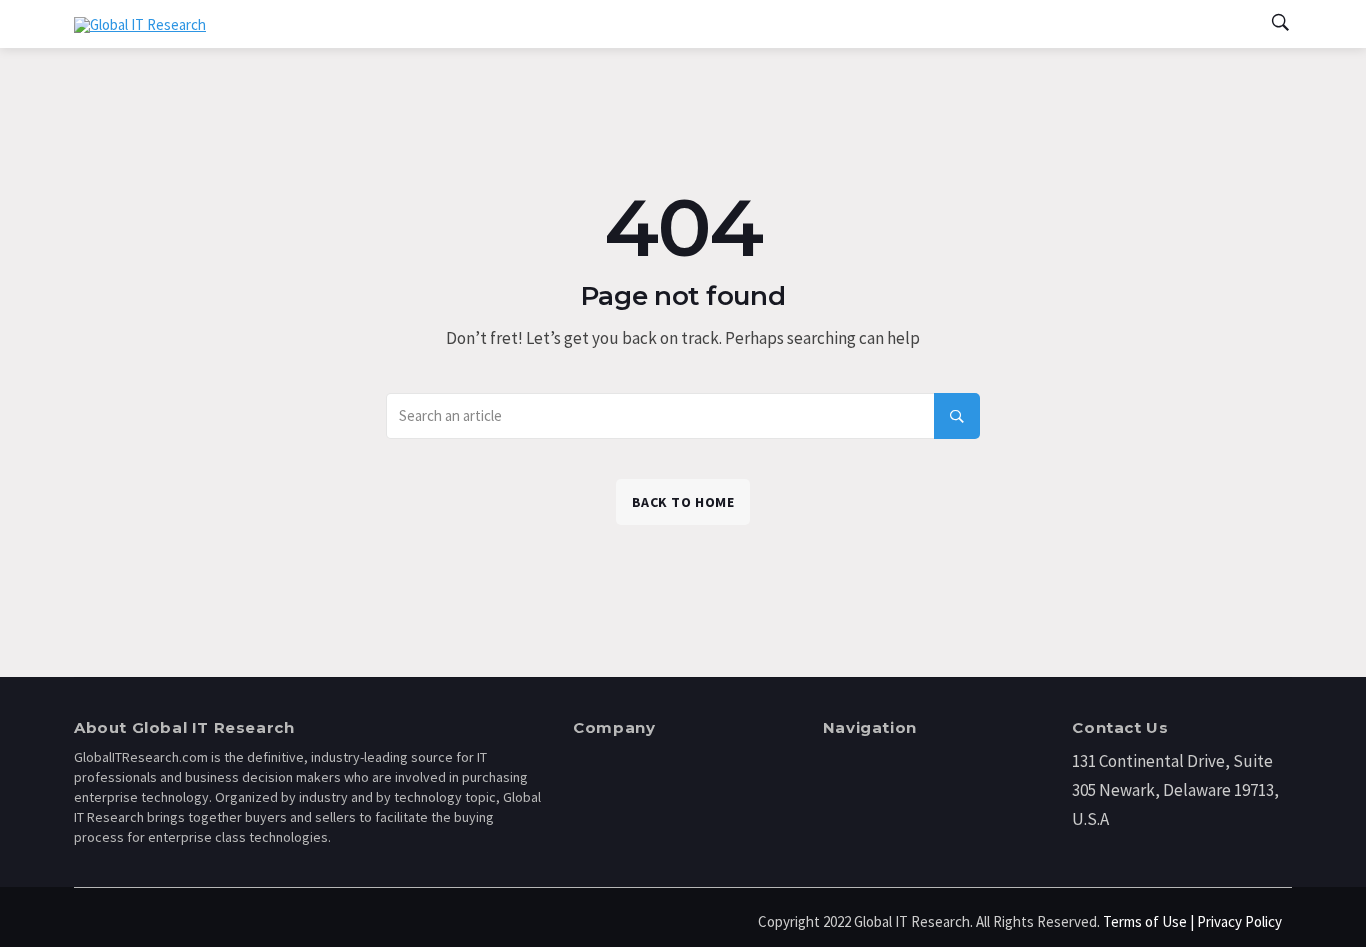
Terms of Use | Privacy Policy (1192, 921)
